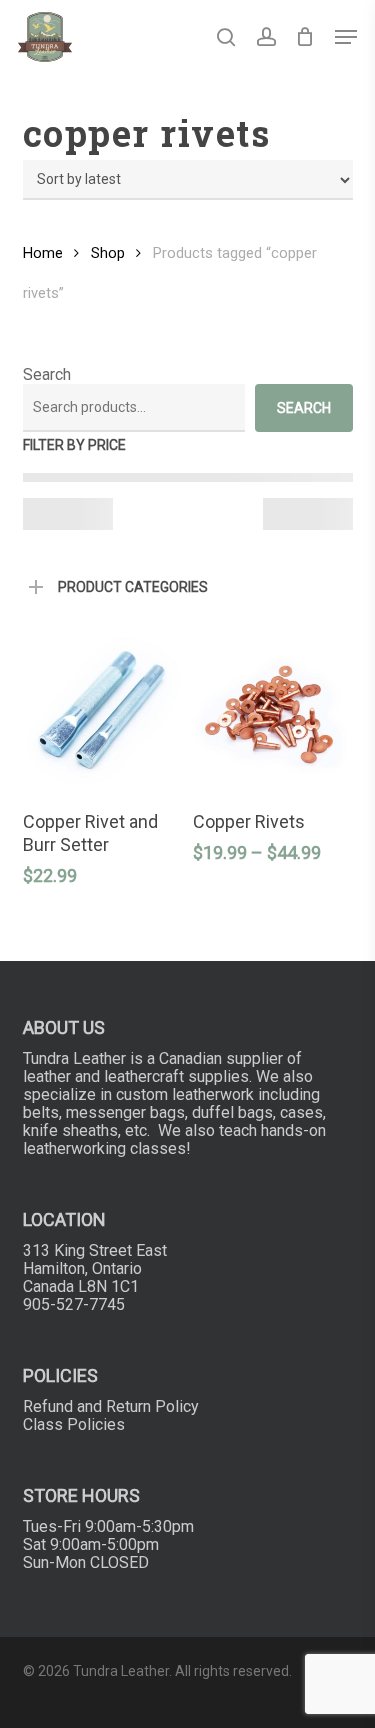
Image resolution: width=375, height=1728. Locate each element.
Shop (108, 253)
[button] (346, 37)
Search (47, 374)
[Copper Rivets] (272, 712)
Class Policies (74, 1424)
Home (43, 253)
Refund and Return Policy (111, 1406)
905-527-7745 (74, 1304)
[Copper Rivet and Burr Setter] (102, 712)
